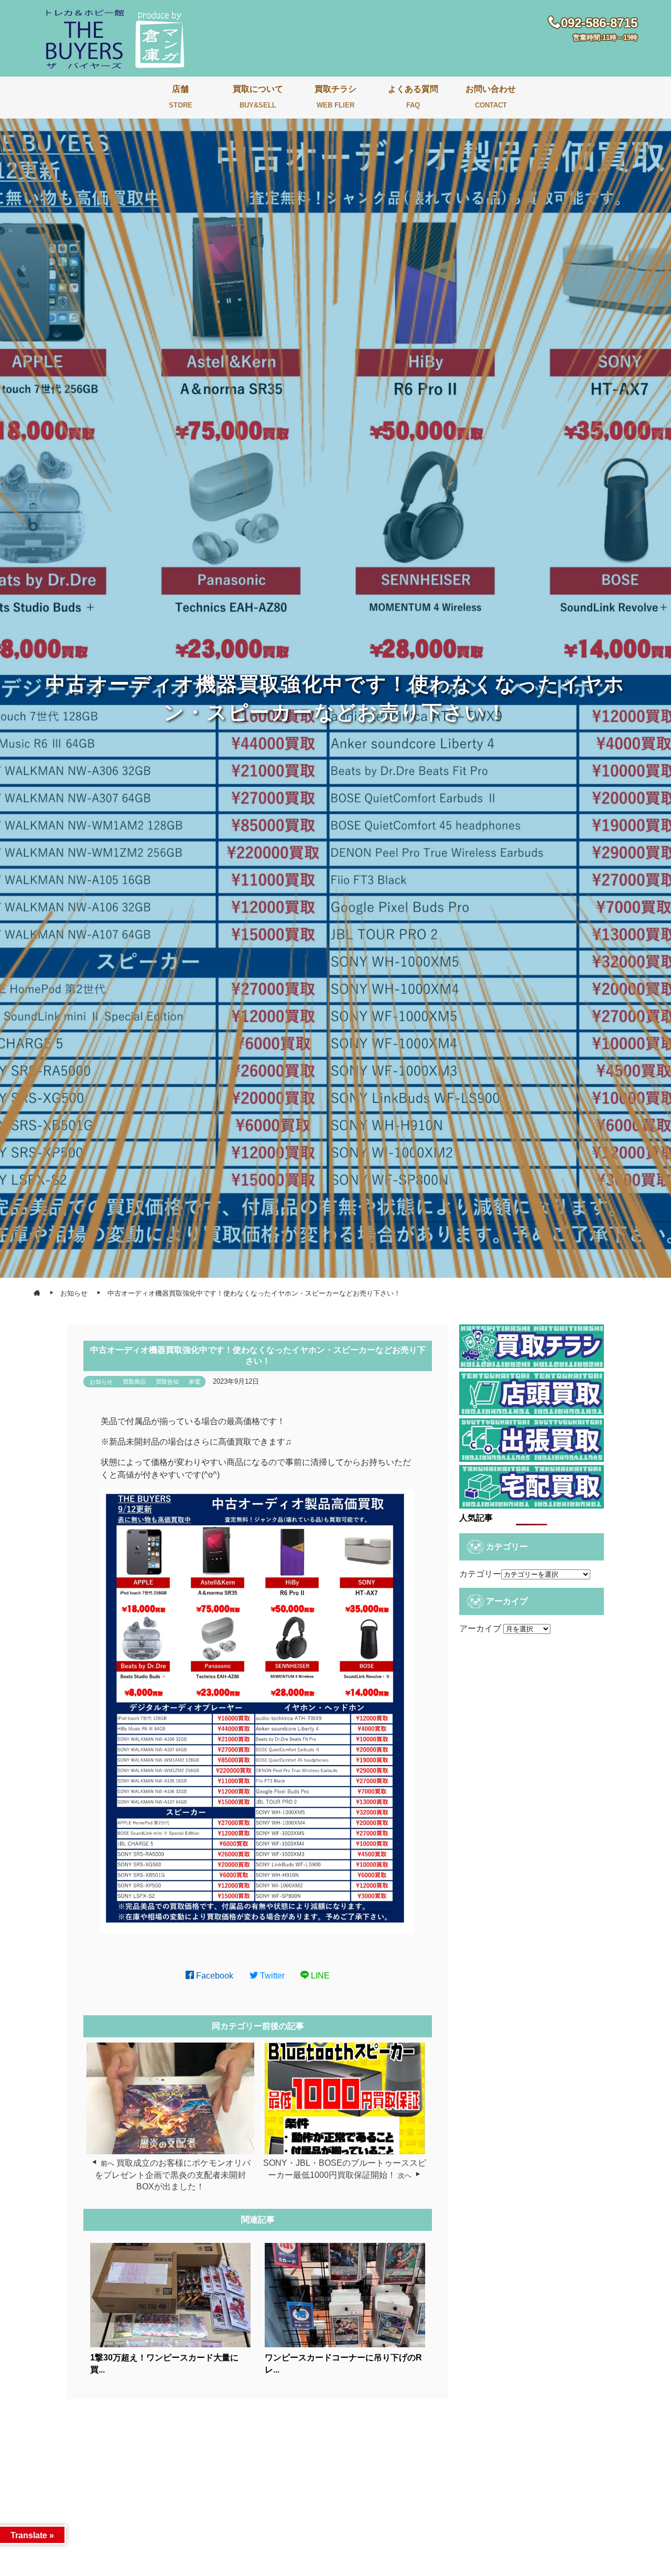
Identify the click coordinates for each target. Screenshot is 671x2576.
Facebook (214, 1976)
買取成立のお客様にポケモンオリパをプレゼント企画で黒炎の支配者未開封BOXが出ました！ (173, 2175)
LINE (319, 1976)
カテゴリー (480, 1574)
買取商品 (134, 1382)
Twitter (271, 1976)
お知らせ (101, 1382)
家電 (194, 1382)
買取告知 (167, 1382)
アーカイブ (480, 1628)
